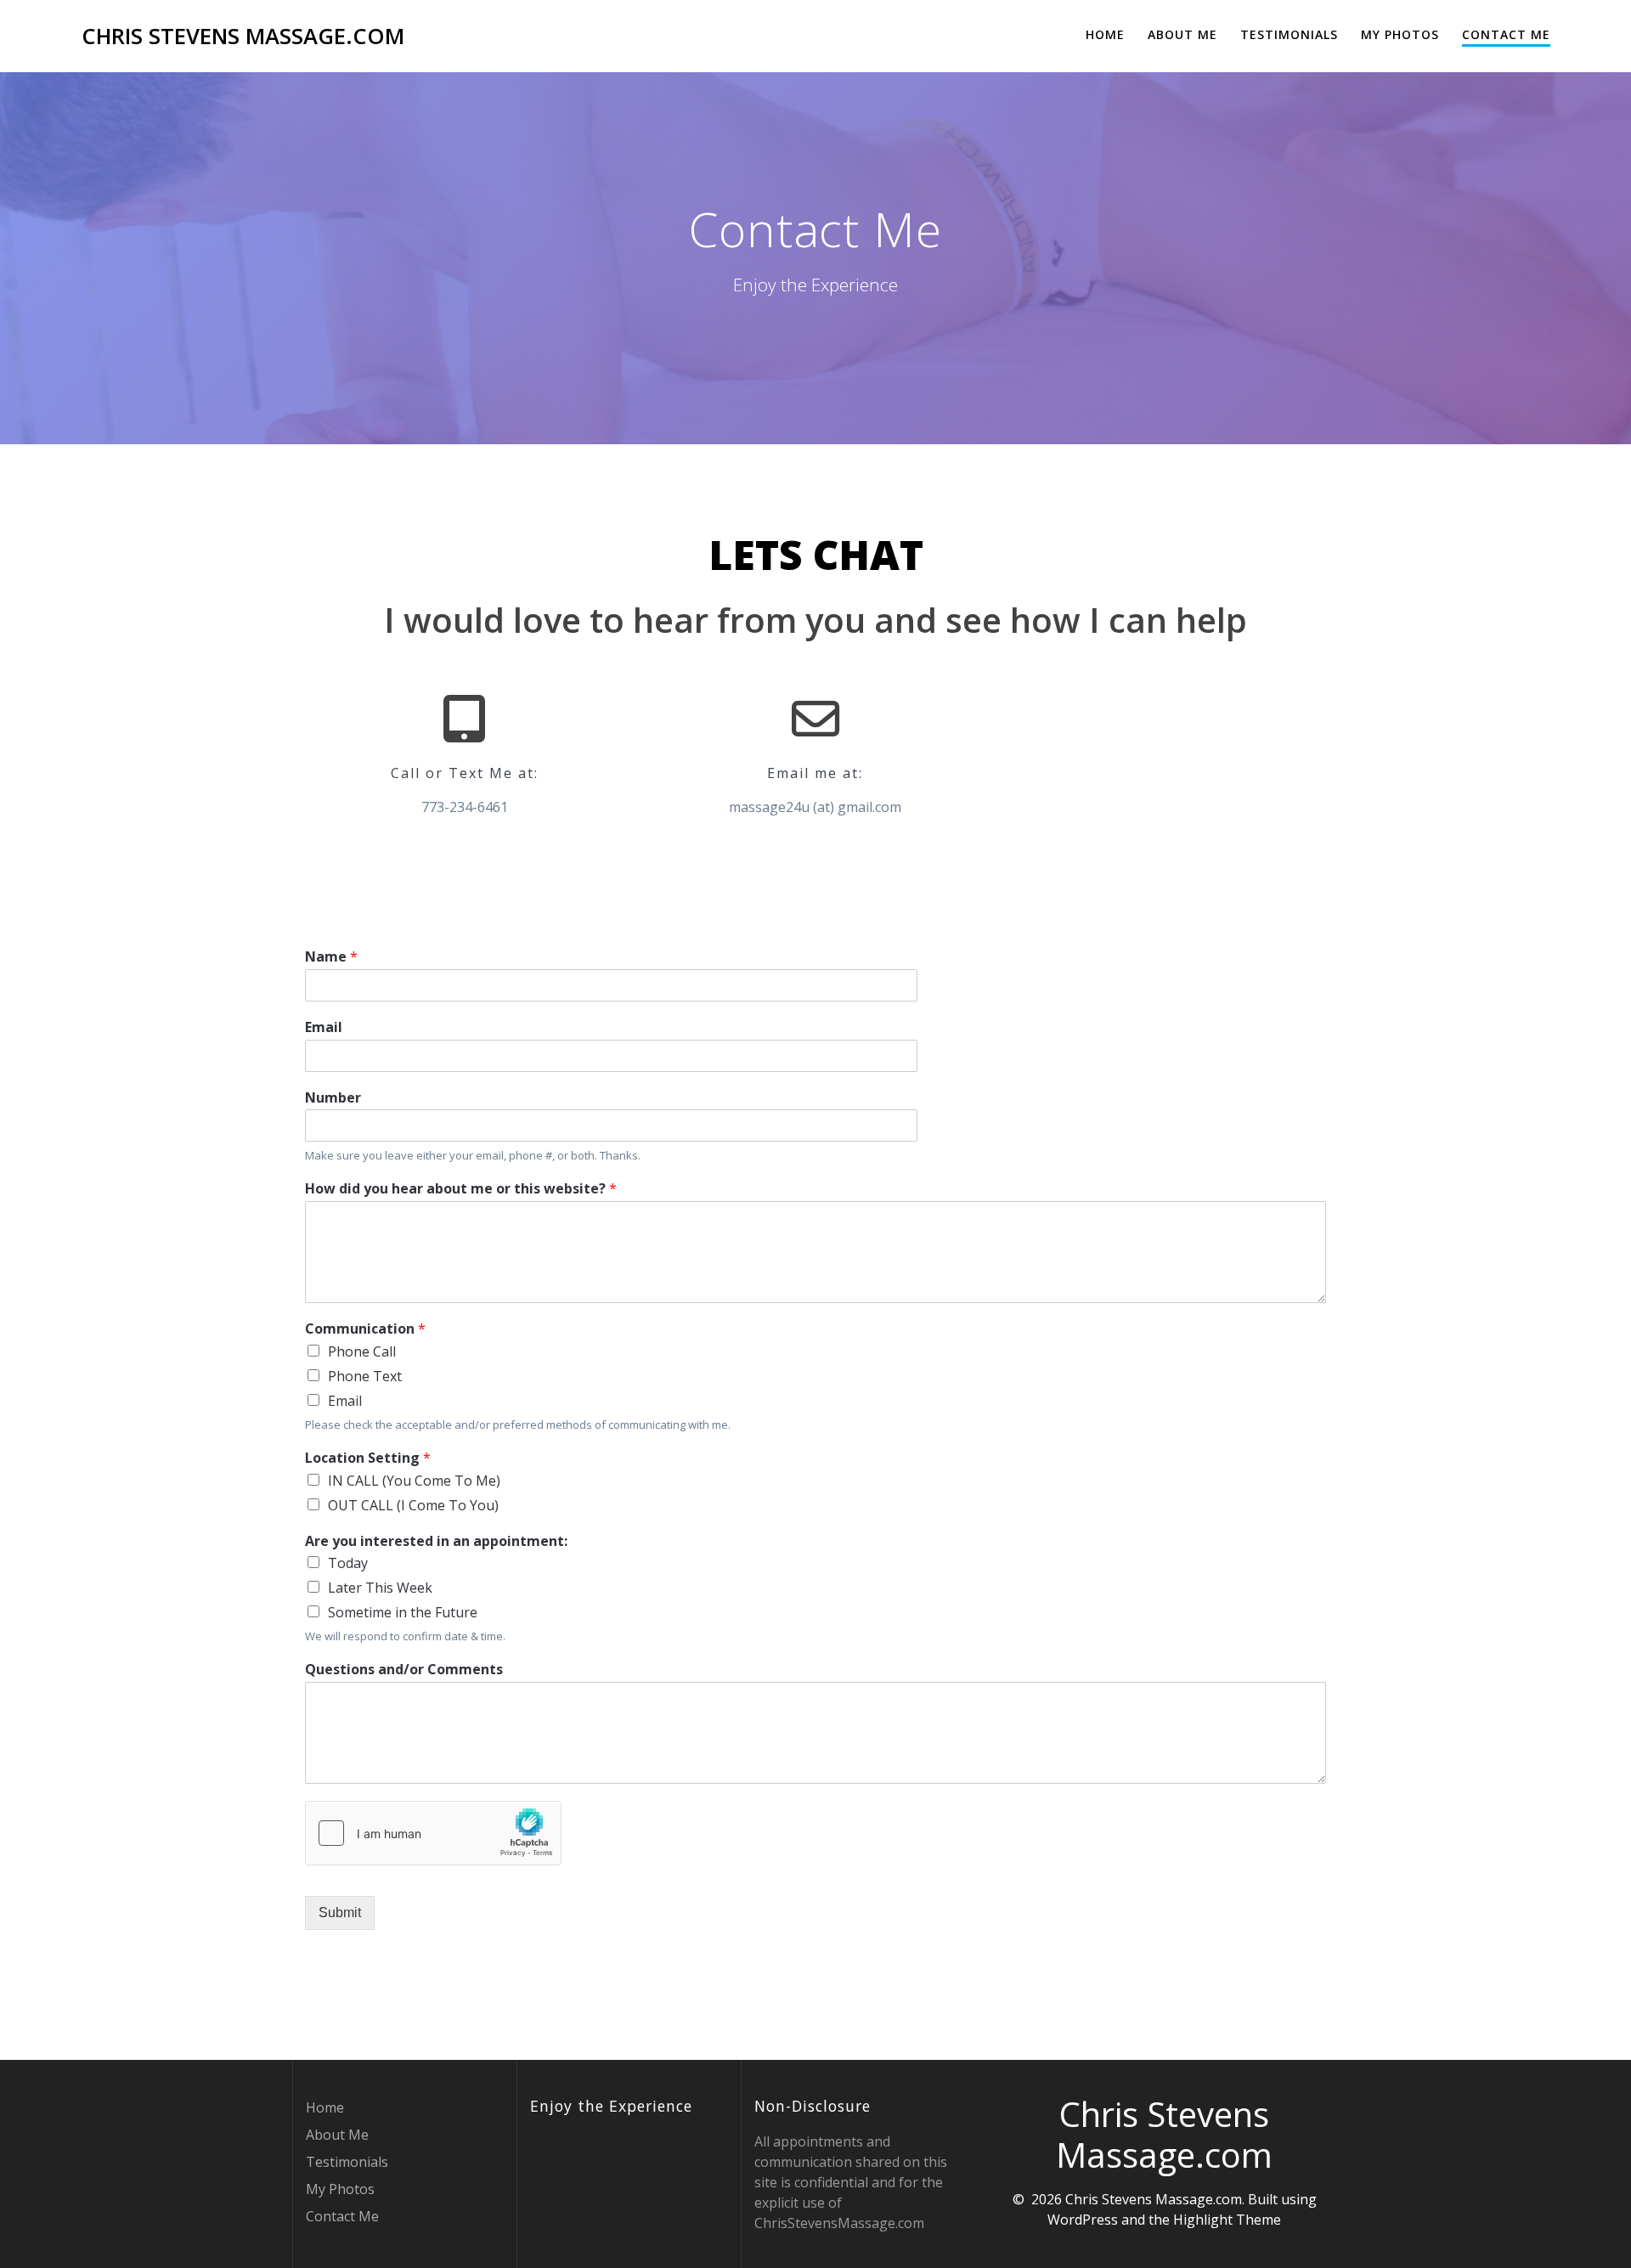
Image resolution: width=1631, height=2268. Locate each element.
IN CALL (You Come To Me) (414, 1481)
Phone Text (365, 1376)
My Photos (1400, 34)
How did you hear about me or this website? (461, 1189)
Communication (365, 1329)
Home (1105, 34)
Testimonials (1289, 34)
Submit (340, 1913)
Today (348, 1563)
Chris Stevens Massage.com (243, 37)
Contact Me (1506, 34)
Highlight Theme (1227, 2220)
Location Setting (368, 1458)
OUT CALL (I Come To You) (413, 1505)
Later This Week (380, 1588)
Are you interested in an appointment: (436, 1541)
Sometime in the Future (403, 1612)
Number (333, 1098)
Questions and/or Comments (404, 1670)
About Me (1182, 34)
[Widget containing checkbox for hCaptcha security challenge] (433, 1833)
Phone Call (362, 1351)
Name (331, 957)
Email (324, 1027)
